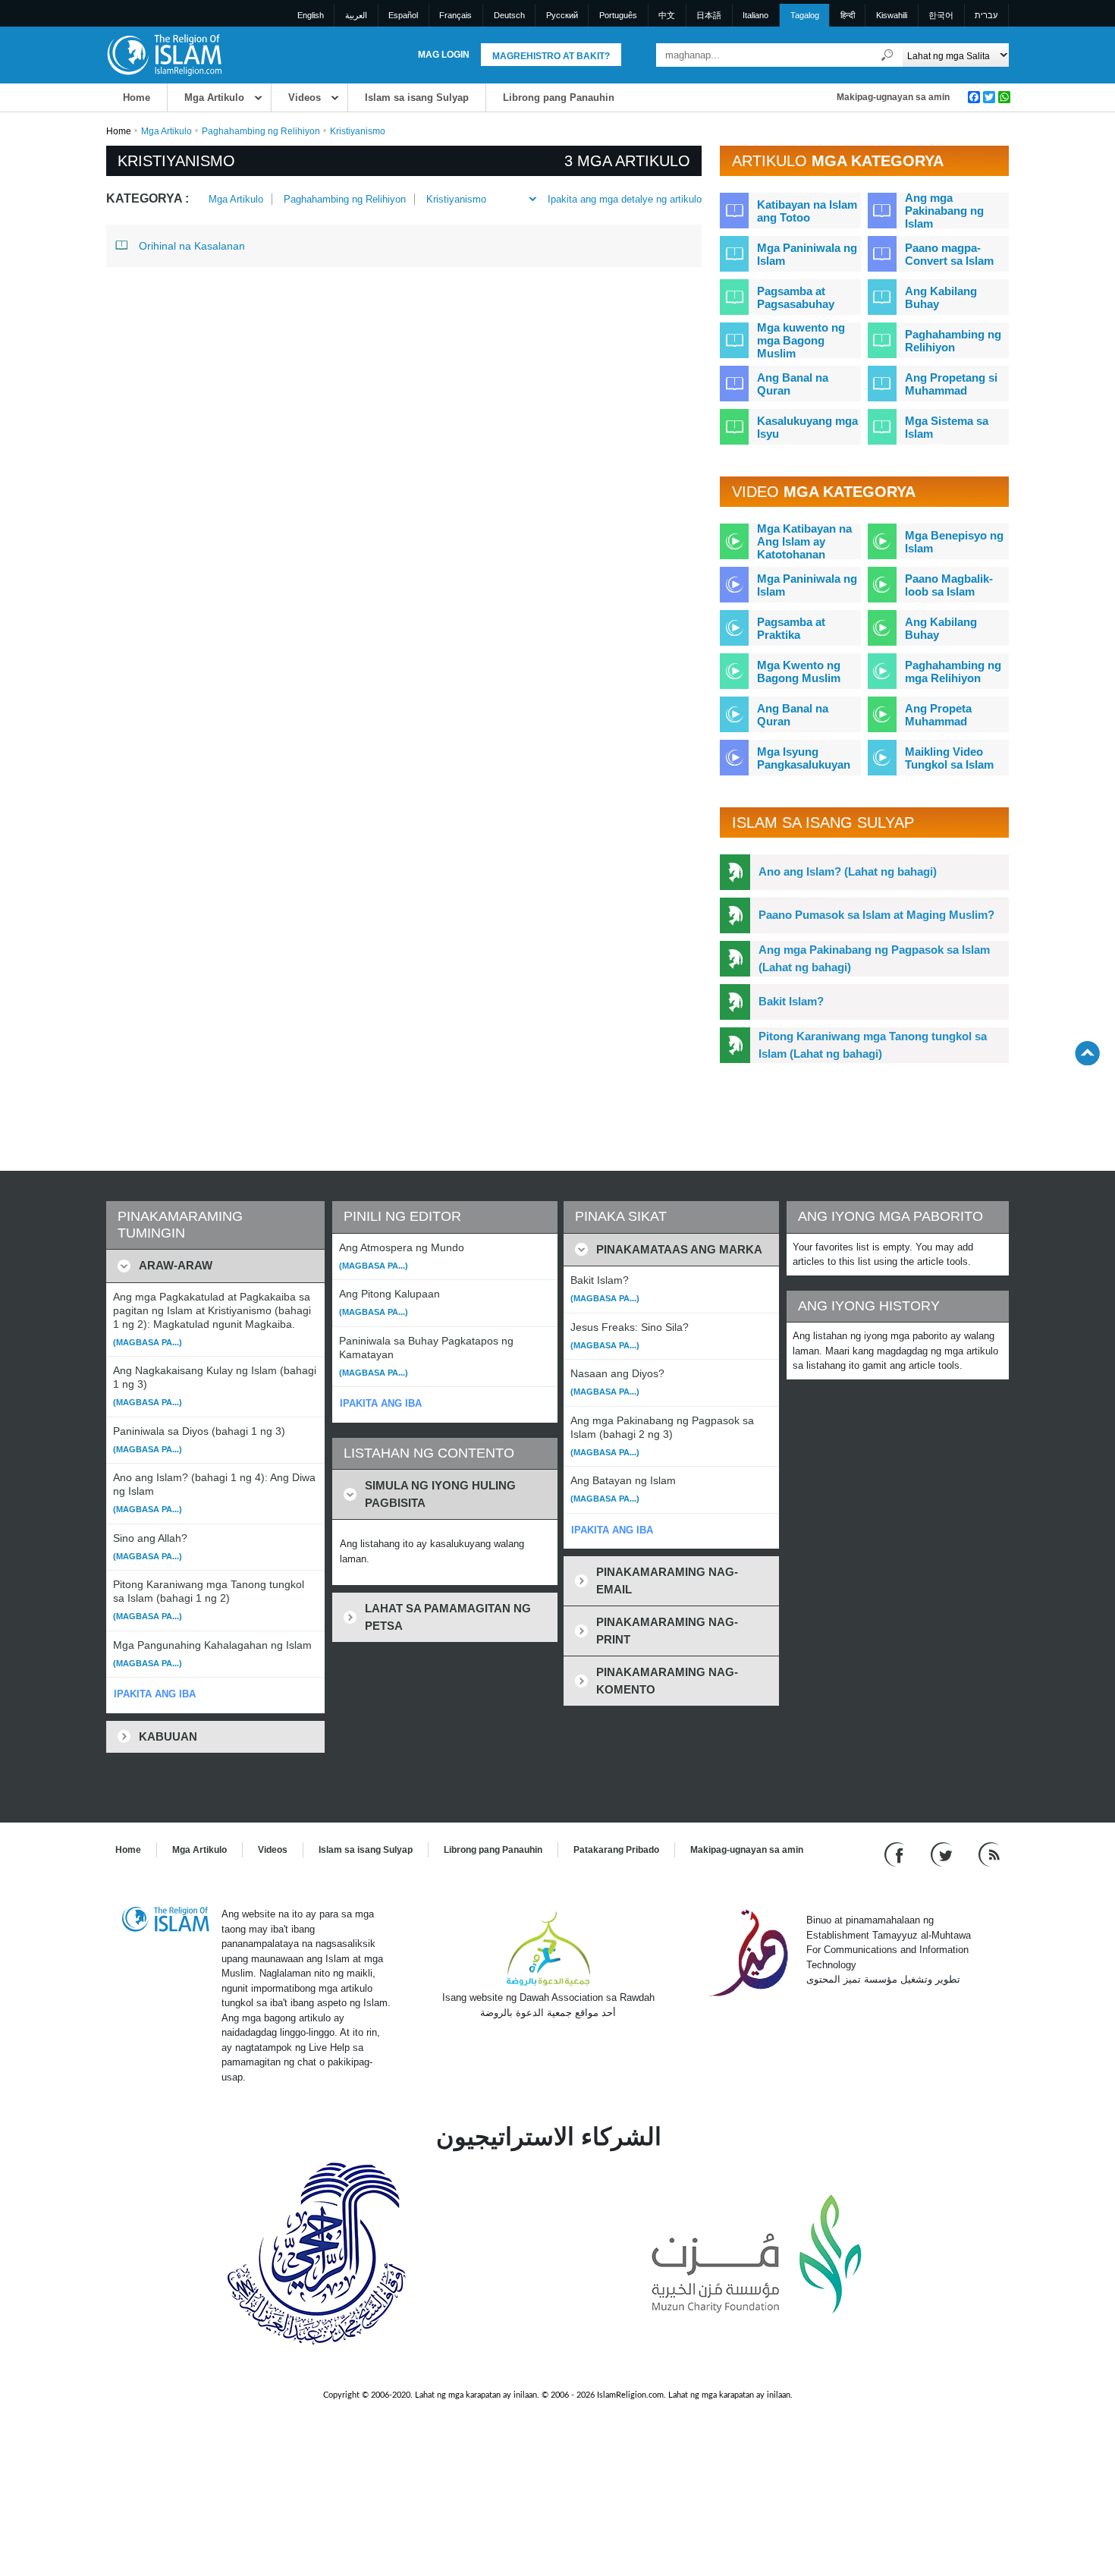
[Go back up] (1087, 1053)
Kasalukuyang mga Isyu (807, 427)
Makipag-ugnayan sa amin (893, 97)
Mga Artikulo (214, 98)
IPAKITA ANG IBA (155, 1694)
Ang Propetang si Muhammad (951, 384)
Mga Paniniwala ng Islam (807, 254)
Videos (305, 98)
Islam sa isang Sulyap (417, 98)
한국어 (941, 15)
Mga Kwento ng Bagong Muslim (799, 672)
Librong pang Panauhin (559, 98)
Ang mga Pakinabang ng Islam (944, 211)
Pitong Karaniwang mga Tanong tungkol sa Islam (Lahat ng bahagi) (873, 1045)
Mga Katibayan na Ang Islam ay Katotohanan (804, 541)
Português (618, 15)
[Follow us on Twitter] (943, 1854)
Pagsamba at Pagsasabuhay (796, 297)
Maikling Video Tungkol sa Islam (949, 758)
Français (455, 15)
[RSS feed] (989, 1854)
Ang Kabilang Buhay (941, 297)
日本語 (709, 15)
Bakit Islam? (791, 1001)
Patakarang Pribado (616, 1850)
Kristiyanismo (456, 199)
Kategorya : (148, 198)
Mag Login (444, 55)
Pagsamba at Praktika (791, 628)
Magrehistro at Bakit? (551, 56)
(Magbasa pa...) (148, 1342)
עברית (986, 15)
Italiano (755, 15)
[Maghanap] (887, 55)
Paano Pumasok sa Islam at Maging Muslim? (876, 915)
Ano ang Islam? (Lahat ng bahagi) (848, 871)
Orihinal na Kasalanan (192, 246)
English (311, 15)
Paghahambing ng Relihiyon (261, 131)
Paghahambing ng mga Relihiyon (953, 672)
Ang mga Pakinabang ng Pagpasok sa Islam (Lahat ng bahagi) (874, 958)
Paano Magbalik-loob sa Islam (949, 585)
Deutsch (509, 15)
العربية (356, 15)
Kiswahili (892, 15)
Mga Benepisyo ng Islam (954, 542)
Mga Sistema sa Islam (947, 427)
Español (403, 15)
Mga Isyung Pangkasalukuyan (804, 758)
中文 (667, 15)
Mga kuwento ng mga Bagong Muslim (801, 340)
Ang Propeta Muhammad (938, 715)
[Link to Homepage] (164, 54)
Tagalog (805, 15)
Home (137, 98)
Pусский (562, 15)
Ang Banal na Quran (793, 384)
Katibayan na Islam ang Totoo (807, 211)
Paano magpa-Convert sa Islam (949, 254)
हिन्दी (848, 15)
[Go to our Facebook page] (896, 1854)
